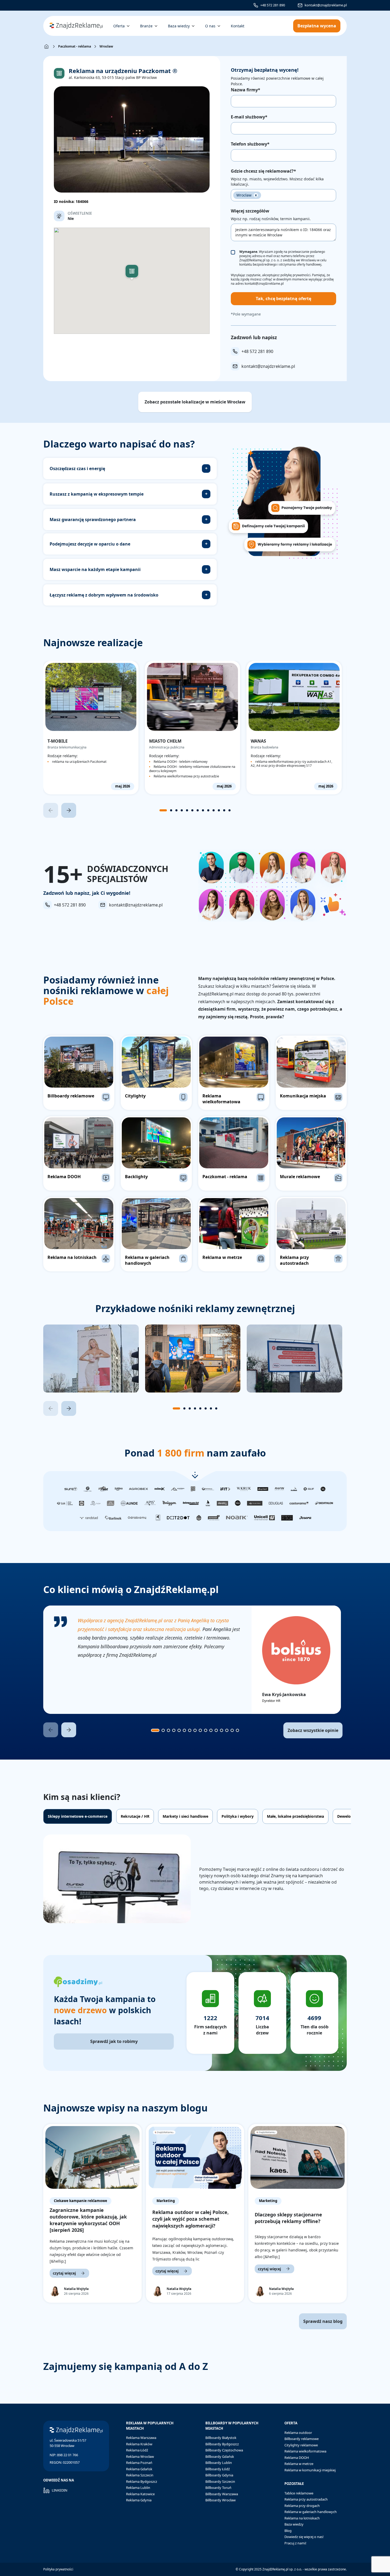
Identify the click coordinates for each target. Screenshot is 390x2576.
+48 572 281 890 (273, 5)
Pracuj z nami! (295, 2543)
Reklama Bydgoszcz (142, 2481)
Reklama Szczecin (140, 2475)
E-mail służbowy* (249, 117)
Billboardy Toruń (218, 2488)
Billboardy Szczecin (220, 2481)
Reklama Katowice (140, 2494)
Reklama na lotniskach (302, 2518)
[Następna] (69, 810)
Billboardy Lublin (219, 2463)
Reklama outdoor (298, 2433)
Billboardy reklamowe (302, 2439)
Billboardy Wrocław (220, 2500)
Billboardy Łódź (218, 2469)
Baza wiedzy (294, 2524)
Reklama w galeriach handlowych (311, 2512)
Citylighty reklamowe (301, 2445)
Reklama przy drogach (302, 2506)
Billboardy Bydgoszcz (222, 2444)
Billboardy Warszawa (222, 2494)
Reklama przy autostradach (306, 2499)
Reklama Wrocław (140, 2456)
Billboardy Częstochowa (224, 2450)
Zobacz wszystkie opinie (313, 1730)
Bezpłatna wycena (317, 26)
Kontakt (238, 26)
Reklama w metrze (299, 2464)
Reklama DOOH (297, 2458)
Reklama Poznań (139, 2463)
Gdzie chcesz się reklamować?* (263, 171)
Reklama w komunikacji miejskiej (310, 2470)
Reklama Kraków (139, 2444)
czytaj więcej (64, 2273)
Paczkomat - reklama (75, 46)
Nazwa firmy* (246, 90)
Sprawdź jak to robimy (114, 2041)
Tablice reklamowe (299, 2493)
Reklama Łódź (137, 2450)
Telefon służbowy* (250, 144)
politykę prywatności (295, 275)
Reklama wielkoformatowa (305, 2451)
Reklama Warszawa (141, 2438)
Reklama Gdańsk (139, 2469)
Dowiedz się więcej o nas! (304, 2537)
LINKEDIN (60, 2490)
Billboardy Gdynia (219, 2475)
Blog (288, 2531)
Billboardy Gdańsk (220, 2456)
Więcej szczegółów (250, 211)
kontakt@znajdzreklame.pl (326, 5)
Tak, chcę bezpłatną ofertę (283, 299)
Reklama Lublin (138, 2488)
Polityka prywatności (58, 2569)
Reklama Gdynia (139, 2500)
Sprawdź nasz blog (323, 2321)
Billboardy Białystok (221, 2438)
